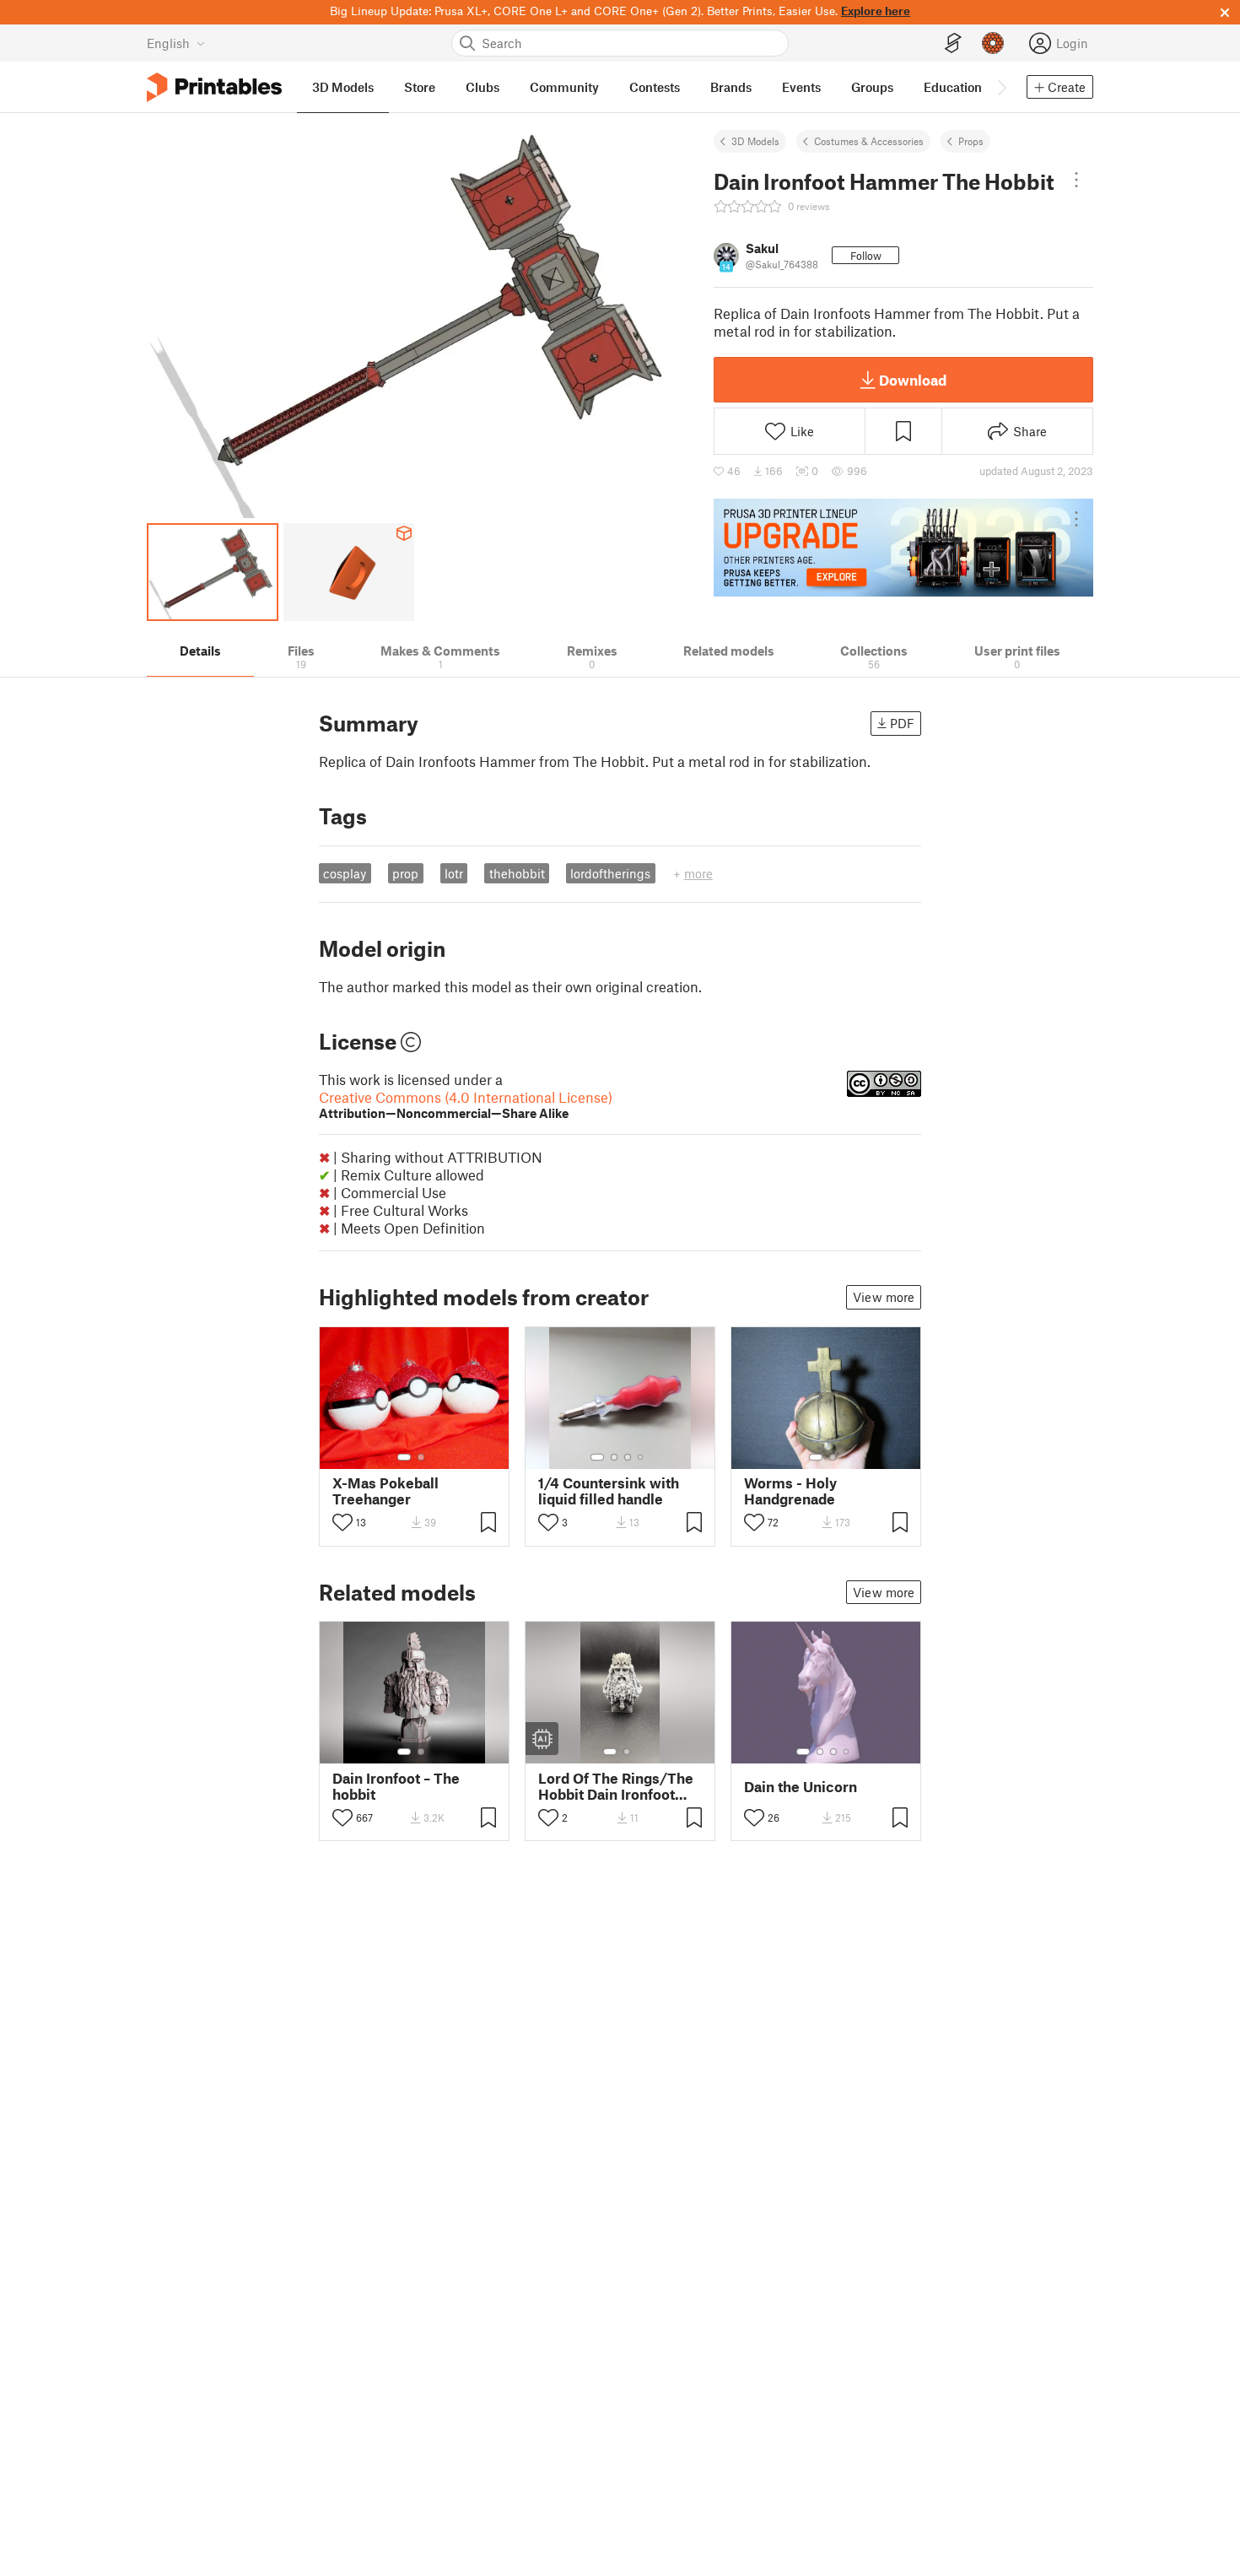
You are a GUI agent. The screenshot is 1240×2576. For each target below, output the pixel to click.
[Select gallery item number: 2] (421, 1457)
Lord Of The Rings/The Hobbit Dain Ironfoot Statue (616, 1786)
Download (913, 380)
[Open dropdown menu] (1076, 180)
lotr (454, 873)
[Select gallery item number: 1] (404, 1457)
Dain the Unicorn (801, 1787)
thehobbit (517, 873)
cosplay (345, 873)
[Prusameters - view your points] (993, 43)
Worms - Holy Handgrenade (790, 1491)
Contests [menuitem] (655, 87)
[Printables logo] (214, 87)
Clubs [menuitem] (483, 87)
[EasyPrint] (953, 43)
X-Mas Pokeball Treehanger (385, 1491)
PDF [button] (902, 723)
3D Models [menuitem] (343, 87)
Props (971, 141)
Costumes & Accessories (869, 141)
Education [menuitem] (953, 87)
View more (884, 1297)
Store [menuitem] (420, 87)
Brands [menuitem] (731, 87)
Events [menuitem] (801, 87)
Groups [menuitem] (872, 87)
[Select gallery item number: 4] (641, 1457)
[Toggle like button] (342, 1522)
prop (405, 873)
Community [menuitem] (564, 87)
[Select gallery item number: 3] (628, 1457)
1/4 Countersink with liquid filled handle (609, 1491)
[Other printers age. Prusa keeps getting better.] (903, 548)
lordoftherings (610, 873)
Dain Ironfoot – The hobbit (396, 1786)
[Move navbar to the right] (1001, 87)
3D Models (755, 141)
